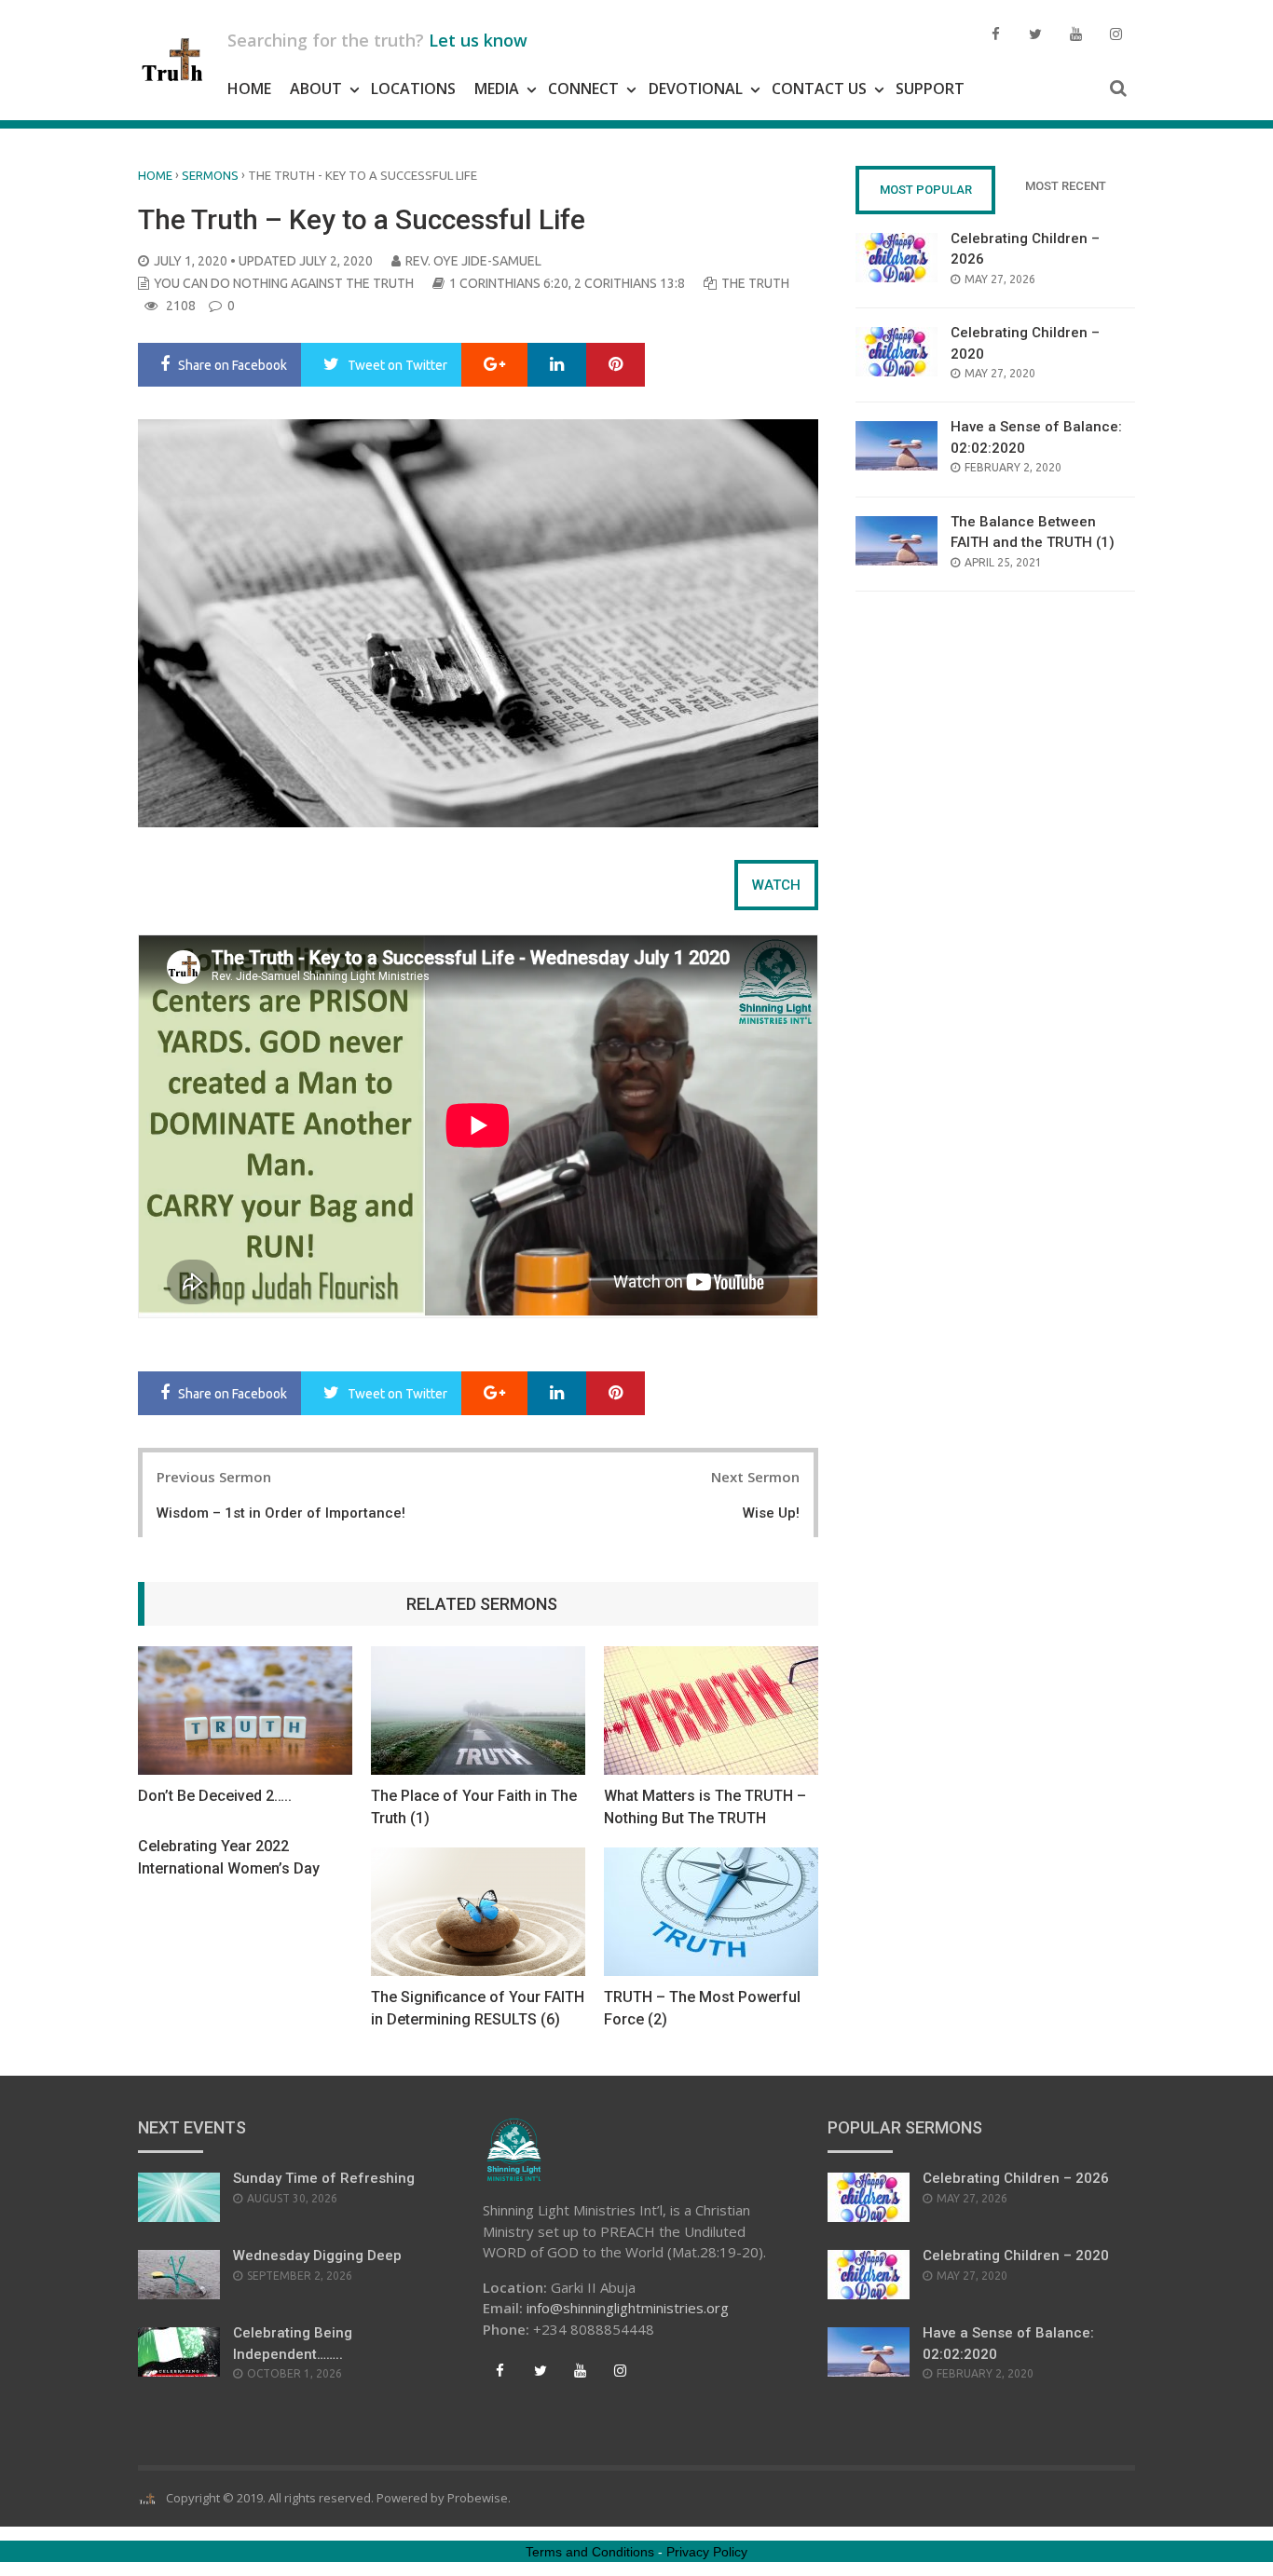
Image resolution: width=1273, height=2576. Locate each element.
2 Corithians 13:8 (630, 283)
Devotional (696, 89)
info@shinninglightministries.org (628, 2308)
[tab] (776, 885)
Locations (413, 89)
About (316, 89)
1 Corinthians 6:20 (509, 283)
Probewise (478, 2498)
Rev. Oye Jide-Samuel (473, 261)
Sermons (210, 175)
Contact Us (819, 89)
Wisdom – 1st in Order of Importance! (281, 1513)
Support (930, 89)
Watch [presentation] (776, 885)
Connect (583, 89)
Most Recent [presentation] (1066, 186)
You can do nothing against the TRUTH (284, 283)
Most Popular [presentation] (926, 190)
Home (249, 89)
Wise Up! (771, 1513)
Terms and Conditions (590, 2552)
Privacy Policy (707, 2552)
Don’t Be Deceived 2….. (215, 1796)
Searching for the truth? (377, 40)
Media (497, 89)
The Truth (755, 283)
